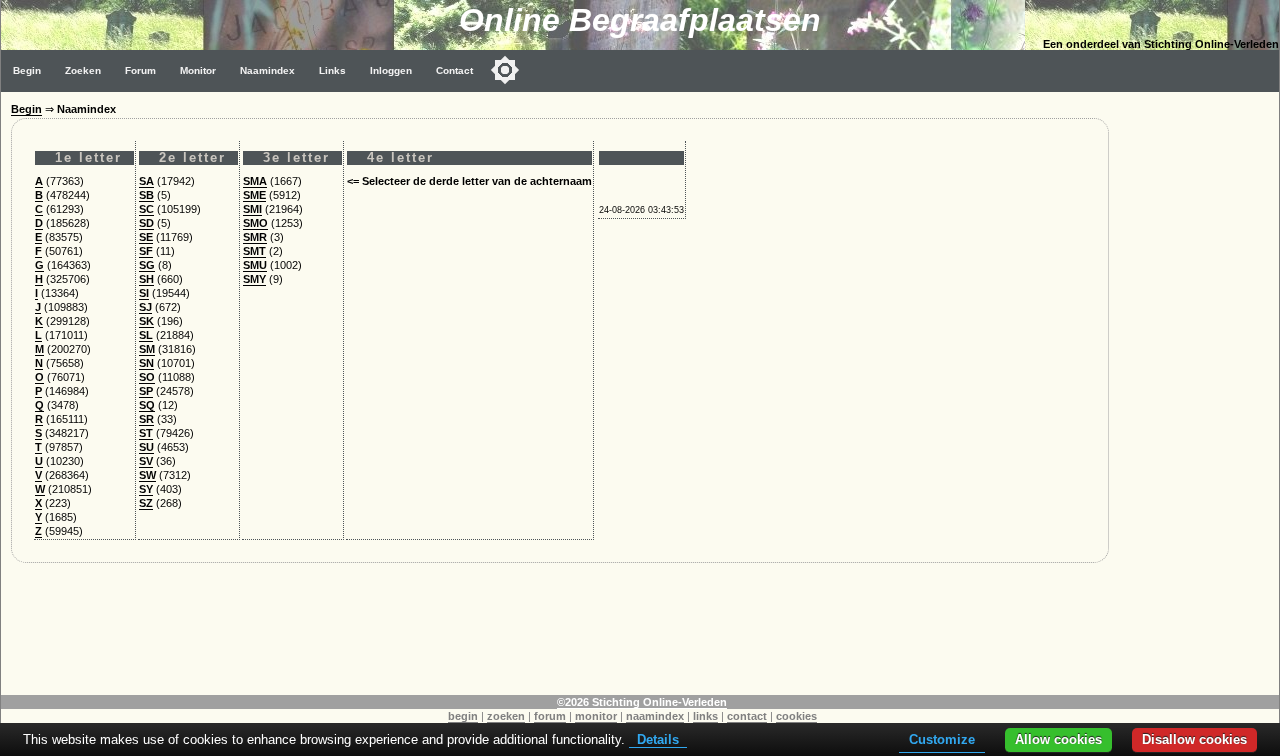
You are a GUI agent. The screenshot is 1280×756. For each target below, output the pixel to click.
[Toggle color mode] (505, 70)
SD (146, 223)
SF (146, 251)
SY (146, 489)
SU (146, 447)
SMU (255, 265)
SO (147, 377)
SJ (145, 307)
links (705, 716)
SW (147, 475)
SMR (255, 237)
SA (146, 181)
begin (463, 716)
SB (146, 195)
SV (146, 461)
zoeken (506, 716)
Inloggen (391, 70)
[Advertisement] (1199, 392)
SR (146, 419)
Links (332, 70)
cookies (796, 716)
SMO (255, 223)
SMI (252, 209)
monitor (596, 716)
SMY (254, 279)
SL (146, 335)
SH (146, 279)
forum (550, 716)
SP (146, 391)
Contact (454, 70)
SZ (146, 503)
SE (146, 237)
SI (144, 293)
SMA (255, 181)
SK (146, 321)
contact (747, 716)
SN (146, 363)
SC (146, 209)
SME (254, 195)
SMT (254, 251)
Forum (140, 70)
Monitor (198, 70)
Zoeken (83, 70)
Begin (27, 70)
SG (147, 265)
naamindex (655, 716)
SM (147, 349)
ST (146, 433)
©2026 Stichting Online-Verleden (642, 702)
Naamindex (267, 70)
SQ (147, 405)
